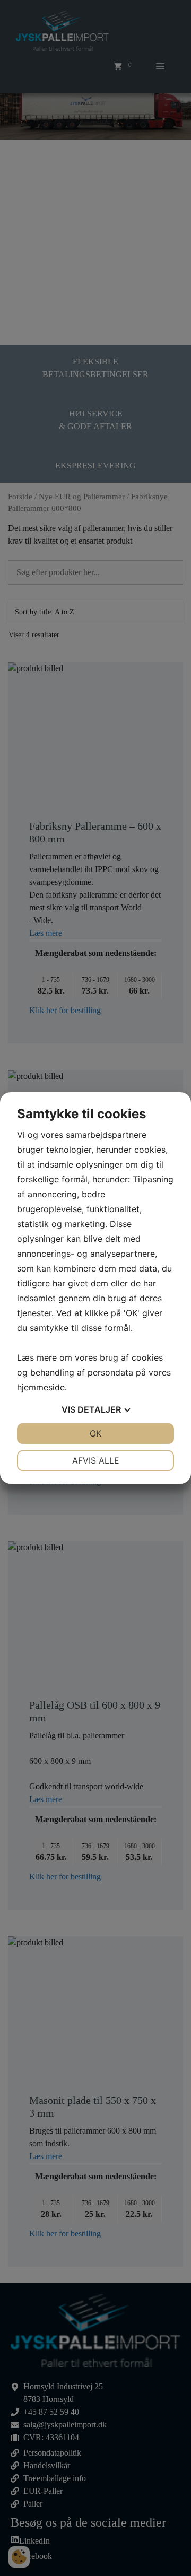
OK (95, 1433)
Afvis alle (96, 1460)
